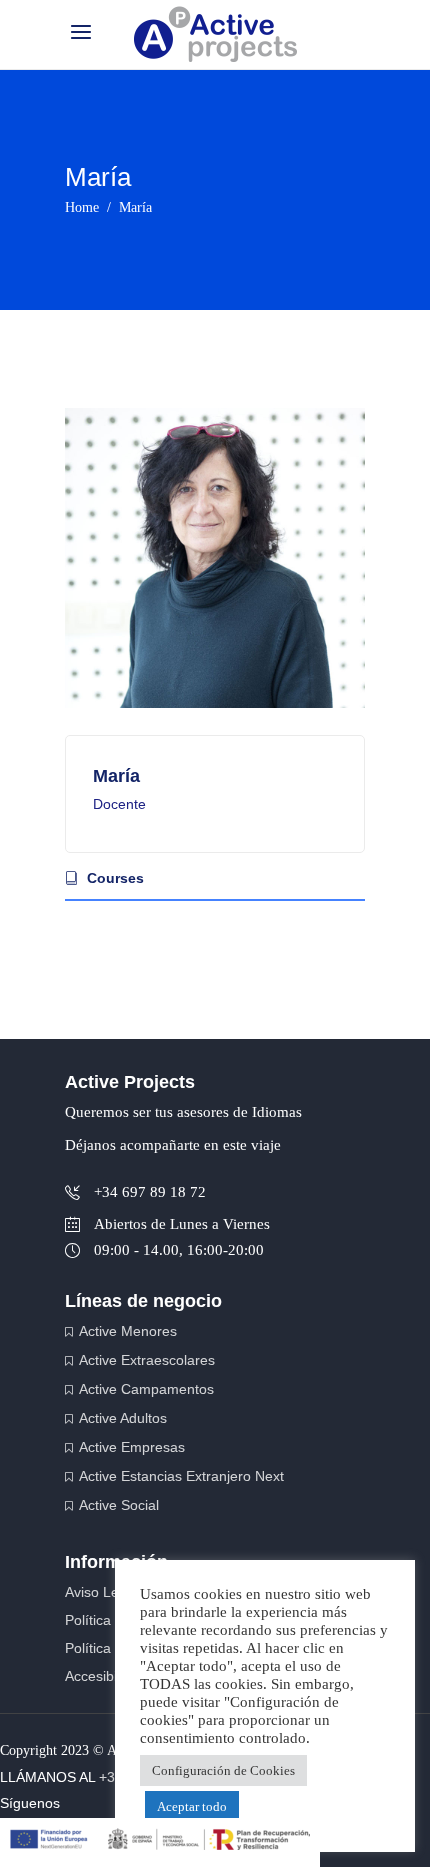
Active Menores (128, 1331)
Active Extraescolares (147, 1360)
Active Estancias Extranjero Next (181, 1476)
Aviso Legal (101, 1592)
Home (82, 207)
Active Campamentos (146, 1389)
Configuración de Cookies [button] (223, 1770)
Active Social (119, 1505)
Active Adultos (123, 1418)
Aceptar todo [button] (192, 1806)
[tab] (215, 877)
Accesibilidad (106, 1676)
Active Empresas (132, 1447)
